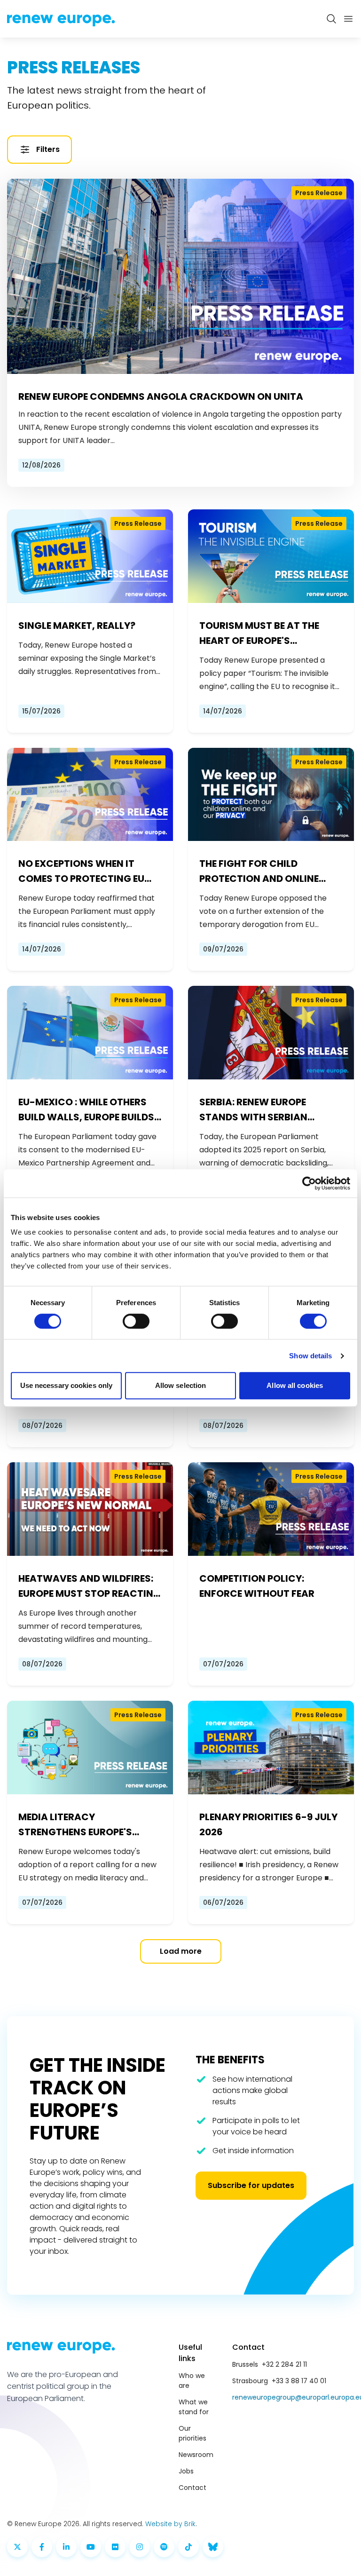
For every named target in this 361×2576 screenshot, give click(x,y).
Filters (48, 149)
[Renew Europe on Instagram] (140, 2547)
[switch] (136, 1321)
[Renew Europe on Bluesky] (213, 2547)
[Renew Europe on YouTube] (91, 2547)
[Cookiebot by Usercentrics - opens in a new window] (309, 1183)
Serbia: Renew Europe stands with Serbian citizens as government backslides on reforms (262, 1110)
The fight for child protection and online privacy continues (259, 872)
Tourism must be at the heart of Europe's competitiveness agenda (264, 634)
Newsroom (196, 2455)
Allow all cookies (295, 1385)
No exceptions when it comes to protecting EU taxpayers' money (81, 872)
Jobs (186, 2471)
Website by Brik (170, 2524)
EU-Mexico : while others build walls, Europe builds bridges (86, 1110)
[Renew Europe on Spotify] (164, 2547)
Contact (192, 2488)
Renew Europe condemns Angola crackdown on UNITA (161, 396)
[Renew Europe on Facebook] (42, 2547)
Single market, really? (77, 626)
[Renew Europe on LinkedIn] (66, 2547)
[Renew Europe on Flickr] (115, 2547)
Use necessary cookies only (67, 1385)
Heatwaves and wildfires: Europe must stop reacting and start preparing (90, 1586)
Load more (181, 1951)
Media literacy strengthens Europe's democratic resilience (77, 1825)
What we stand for (194, 2407)
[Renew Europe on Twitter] (17, 2547)
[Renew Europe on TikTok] (188, 2547)
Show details (310, 1356)
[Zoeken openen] (331, 19)
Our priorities (192, 2433)
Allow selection (181, 1385)
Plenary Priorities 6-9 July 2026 (268, 1824)
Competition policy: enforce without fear (257, 1586)
